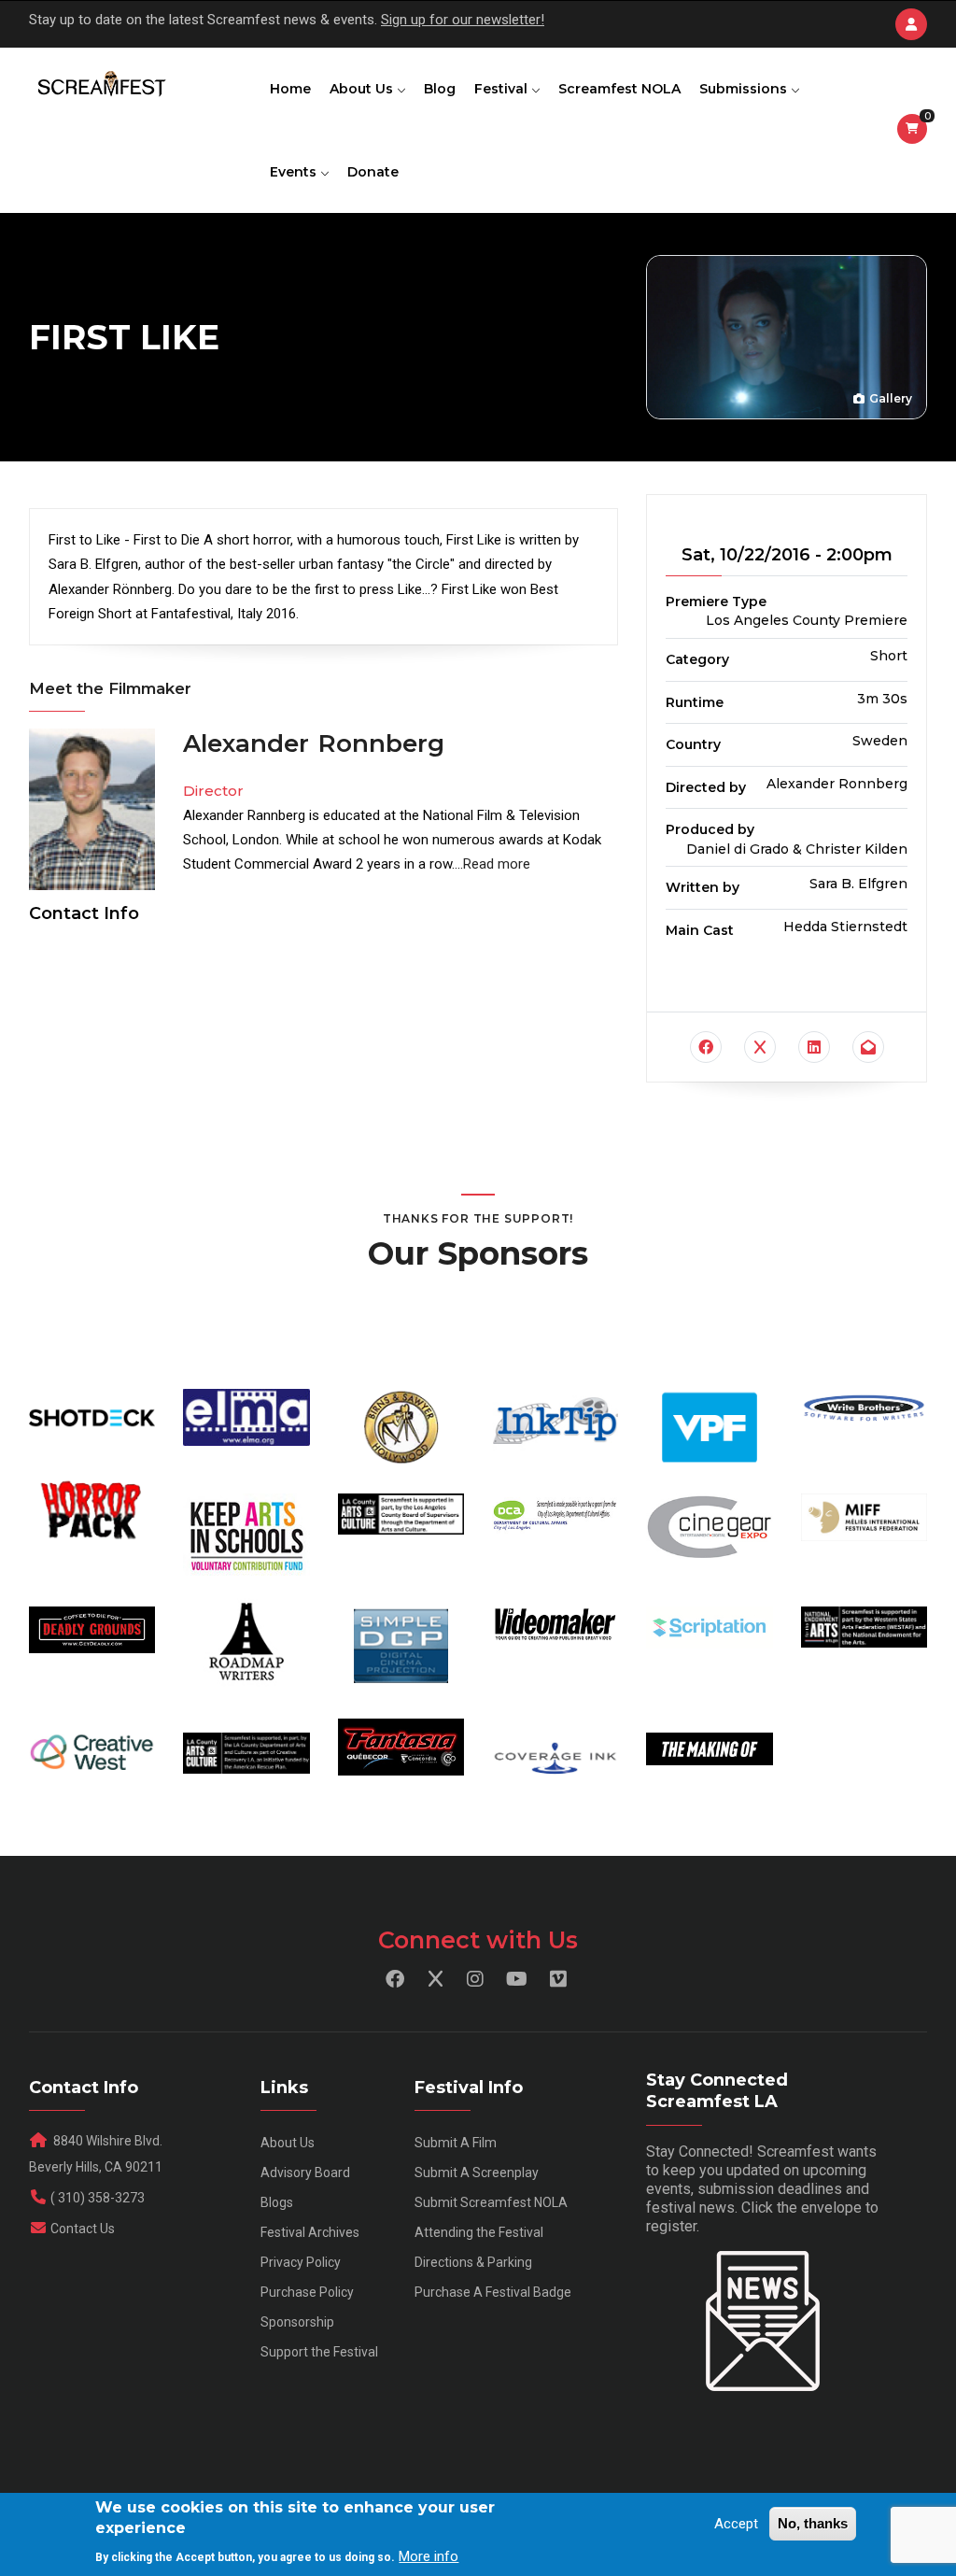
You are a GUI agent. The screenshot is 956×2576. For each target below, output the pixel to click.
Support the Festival (319, 2352)
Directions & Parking (473, 2262)
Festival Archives (310, 2232)
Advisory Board (305, 2173)
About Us (363, 89)
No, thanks (813, 2523)
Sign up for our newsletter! (463, 20)
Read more (497, 864)
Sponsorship (297, 2322)
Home (290, 89)
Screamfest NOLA (619, 89)
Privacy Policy (301, 2262)
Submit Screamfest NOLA (491, 2202)
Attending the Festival (479, 2232)
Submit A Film (456, 2143)
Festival (503, 89)
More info (429, 2556)
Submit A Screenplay (477, 2173)
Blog (440, 89)
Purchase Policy (307, 2292)
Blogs (277, 2202)
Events (295, 172)
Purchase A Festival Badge (493, 2292)
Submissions (745, 89)
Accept (736, 2524)
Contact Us (83, 2229)
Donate (373, 172)
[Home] (100, 85)
